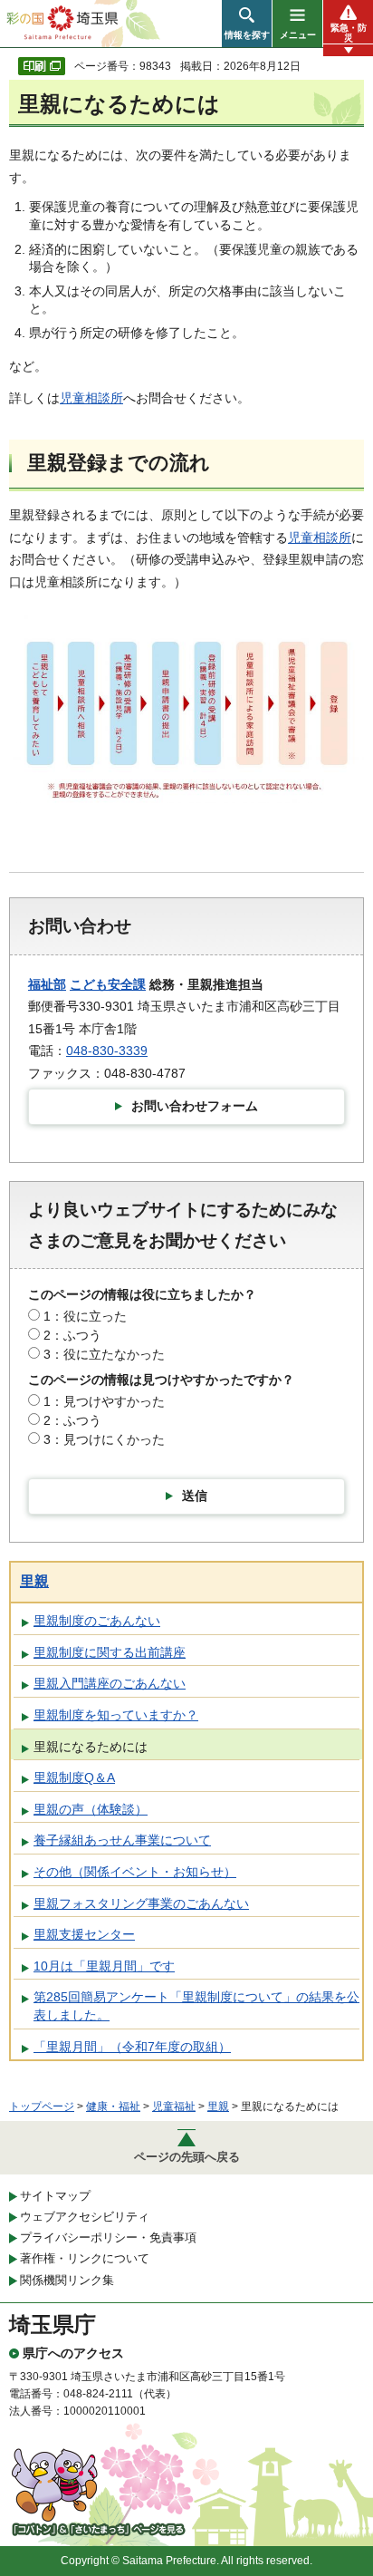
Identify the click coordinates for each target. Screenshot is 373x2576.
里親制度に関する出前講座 (110, 1652)
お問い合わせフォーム (195, 1106)
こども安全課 (108, 984)
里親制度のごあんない (97, 1621)
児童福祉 (174, 2106)
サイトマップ (55, 2196)
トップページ (42, 2106)
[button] (247, 24)
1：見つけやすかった (104, 1401)
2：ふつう (72, 1335)
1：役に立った (85, 1316)
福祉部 (47, 984)
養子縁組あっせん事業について (122, 1840)
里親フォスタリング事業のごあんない (141, 1903)
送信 (195, 1496)
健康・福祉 (113, 2106)
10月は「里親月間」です (104, 1966)
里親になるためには (91, 1747)
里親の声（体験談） (91, 1809)
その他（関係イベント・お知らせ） (135, 1872)
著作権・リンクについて (85, 2258)
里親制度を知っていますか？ (116, 1715)
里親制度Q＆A (74, 1777)
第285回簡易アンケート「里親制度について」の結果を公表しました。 (196, 2006)
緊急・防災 (349, 33)
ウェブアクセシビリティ (85, 2217)
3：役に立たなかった (104, 1354)
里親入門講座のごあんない (110, 1683)
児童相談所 (91, 398)
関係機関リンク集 (67, 2280)
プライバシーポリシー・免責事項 (108, 2237)
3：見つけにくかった (104, 1439)
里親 (34, 1581)
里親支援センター (84, 1934)
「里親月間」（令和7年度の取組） (132, 2047)
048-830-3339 (107, 1051)
